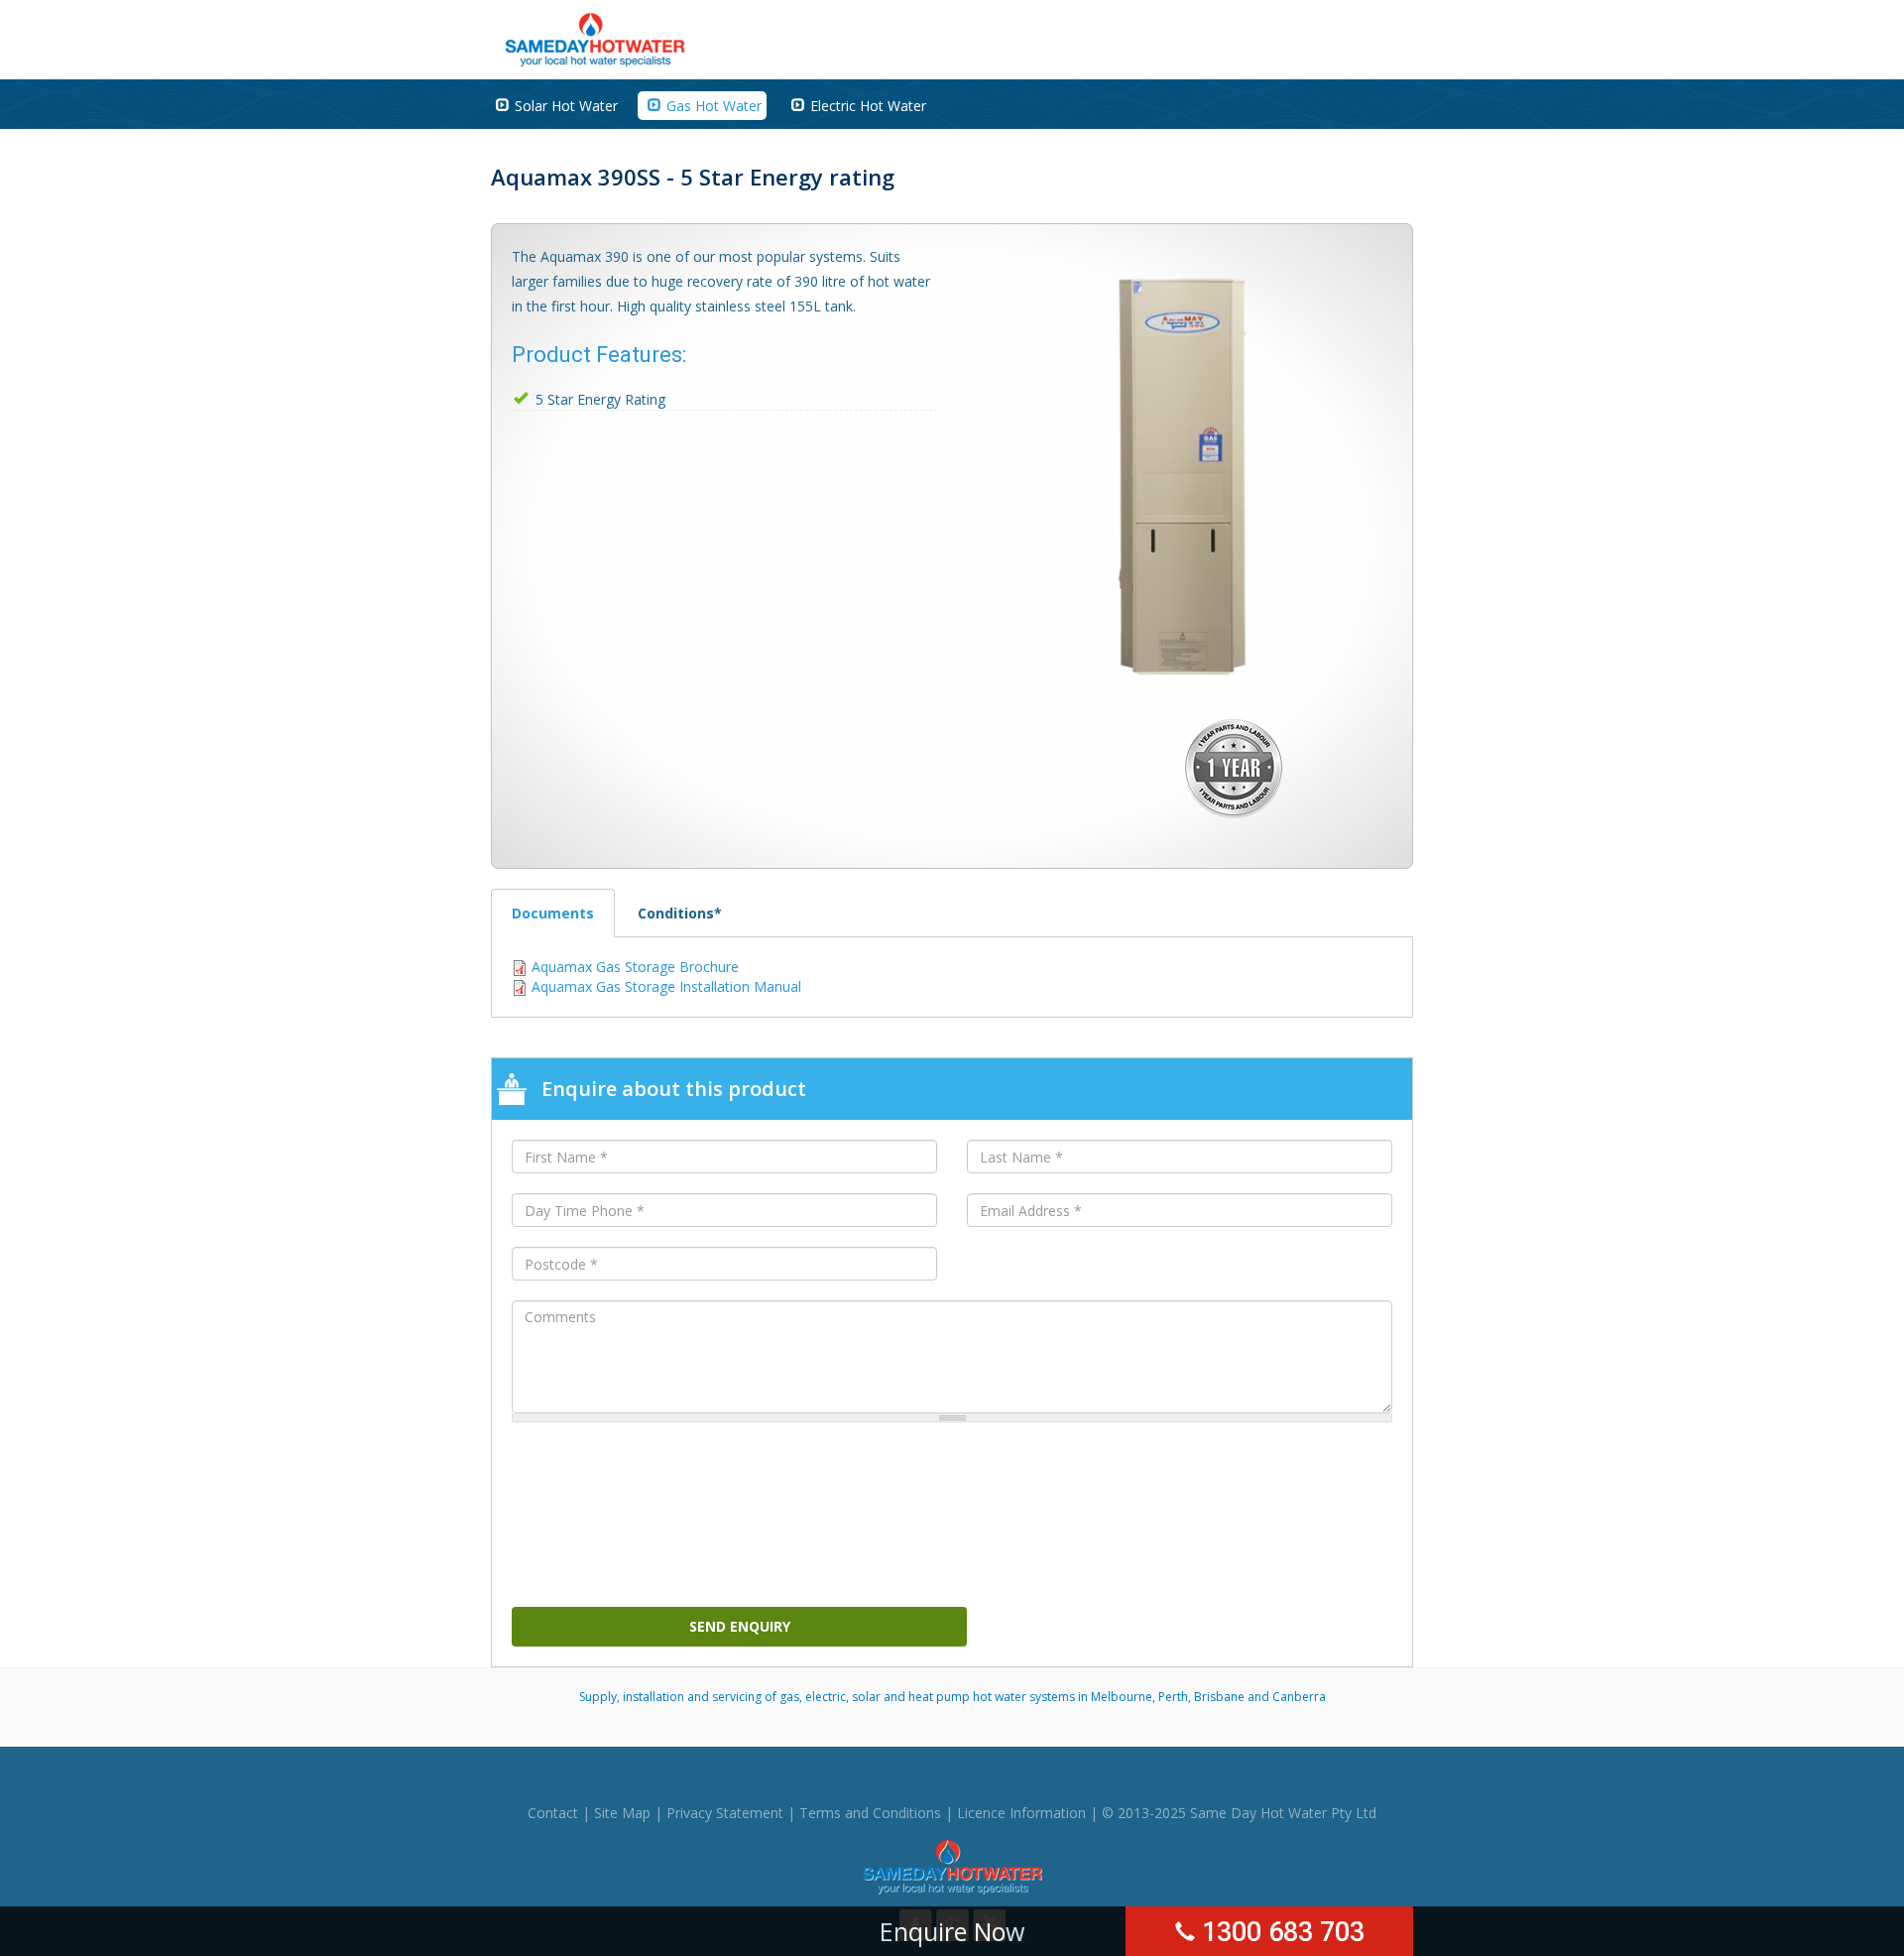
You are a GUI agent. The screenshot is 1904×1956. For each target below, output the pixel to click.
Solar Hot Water (566, 106)
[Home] (595, 38)
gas (834, 1774)
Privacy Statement (725, 1813)
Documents (563, 913)
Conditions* (680, 913)
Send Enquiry (740, 1626)
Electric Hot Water (868, 106)
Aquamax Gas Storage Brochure (635, 967)
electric (877, 1774)
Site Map (622, 1813)
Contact (553, 1813)
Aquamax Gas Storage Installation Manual (666, 986)
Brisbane (1265, 1774)
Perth (1188, 1774)
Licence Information (1021, 1813)
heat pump (993, 1774)
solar (923, 1774)
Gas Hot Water (714, 106)
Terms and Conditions (870, 1813)
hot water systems (1091, 1774)
